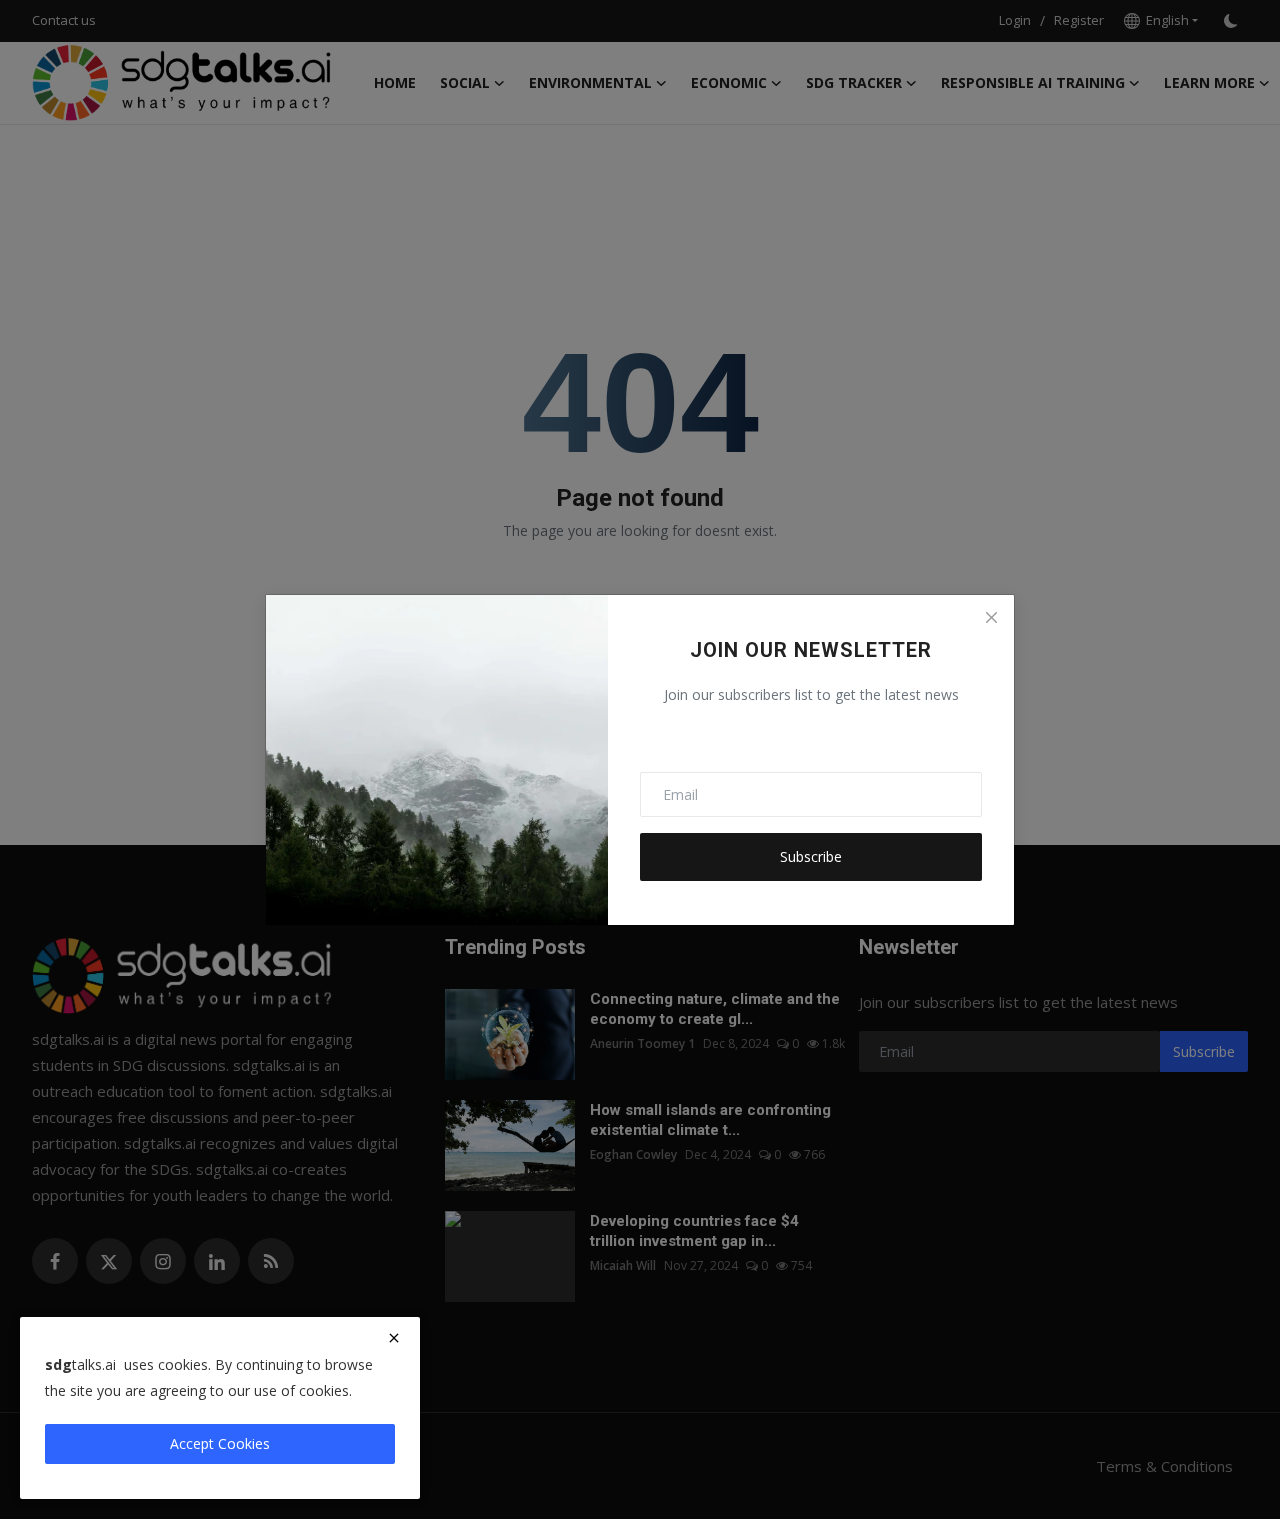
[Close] (991, 618)
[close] (394, 1338)
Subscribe (811, 856)
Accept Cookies (220, 1443)
